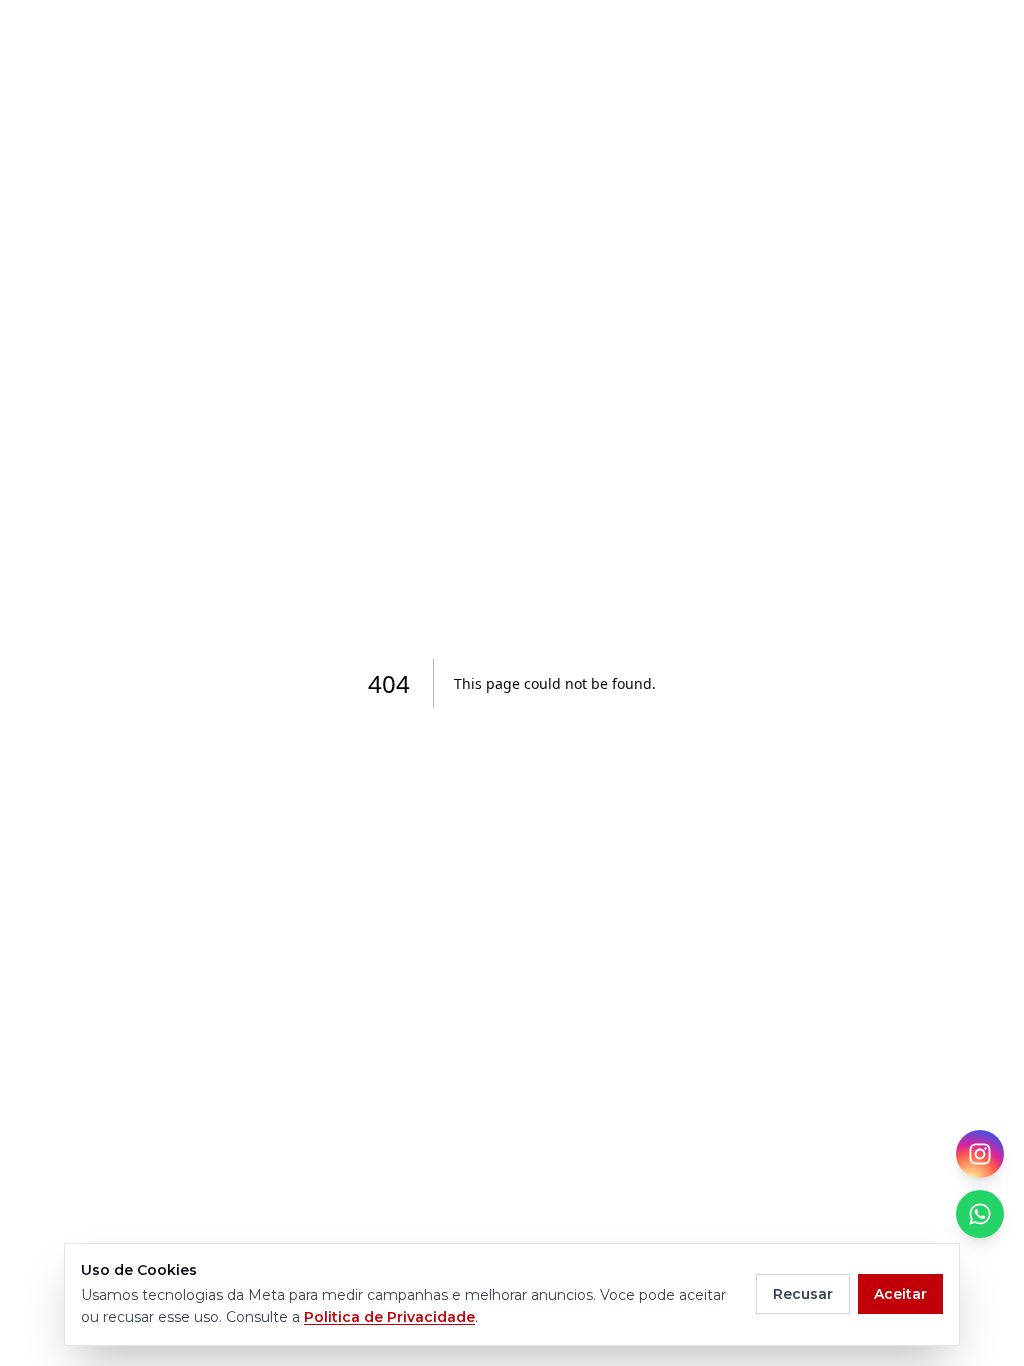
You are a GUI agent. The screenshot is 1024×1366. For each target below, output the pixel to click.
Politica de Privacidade (389, 1317)
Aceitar (900, 1294)
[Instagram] (980, 1154)
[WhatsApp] (980, 1214)
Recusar (803, 1294)
